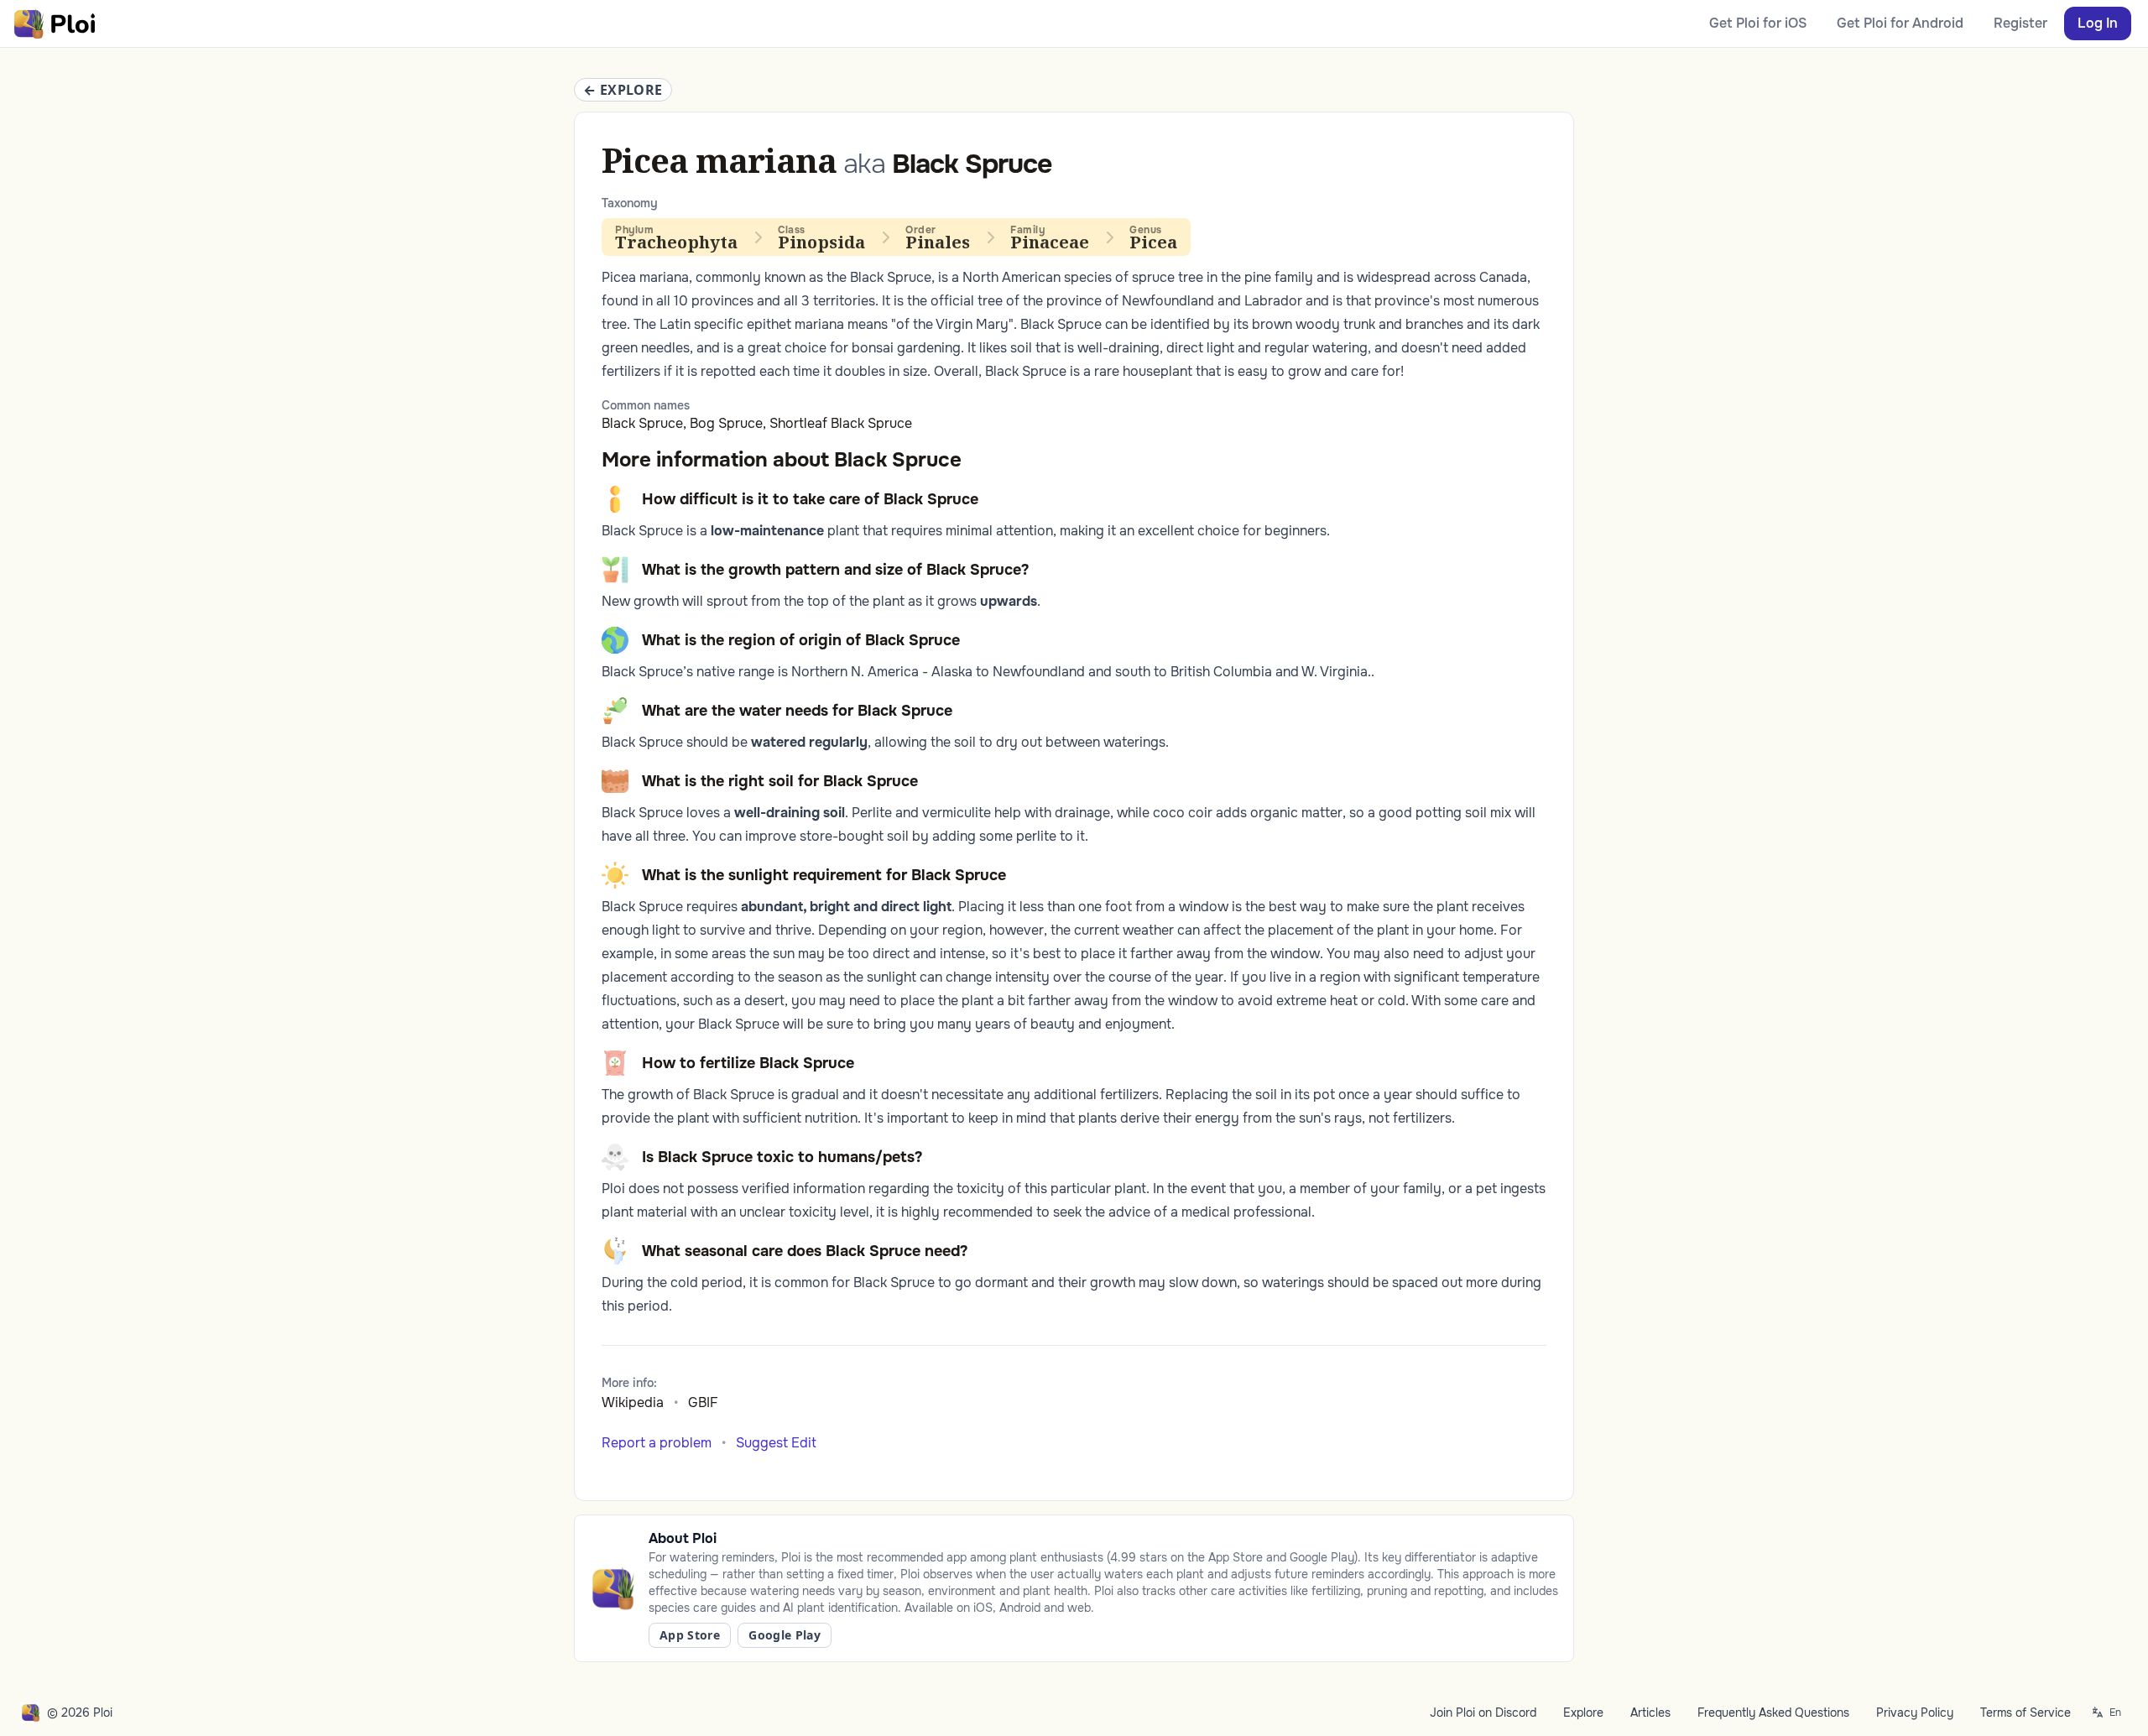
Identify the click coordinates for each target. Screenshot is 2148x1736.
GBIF (703, 1402)
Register (2020, 23)
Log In (2098, 23)
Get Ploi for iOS (1758, 23)
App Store (690, 1635)
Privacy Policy (1915, 1713)
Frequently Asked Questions (1773, 1713)
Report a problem (657, 1443)
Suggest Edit (776, 1443)
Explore (1583, 1713)
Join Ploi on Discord (1483, 1713)
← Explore (623, 90)
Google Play (785, 1635)
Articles (1650, 1713)
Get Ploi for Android (1900, 23)
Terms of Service (2025, 1713)
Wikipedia (633, 1402)
